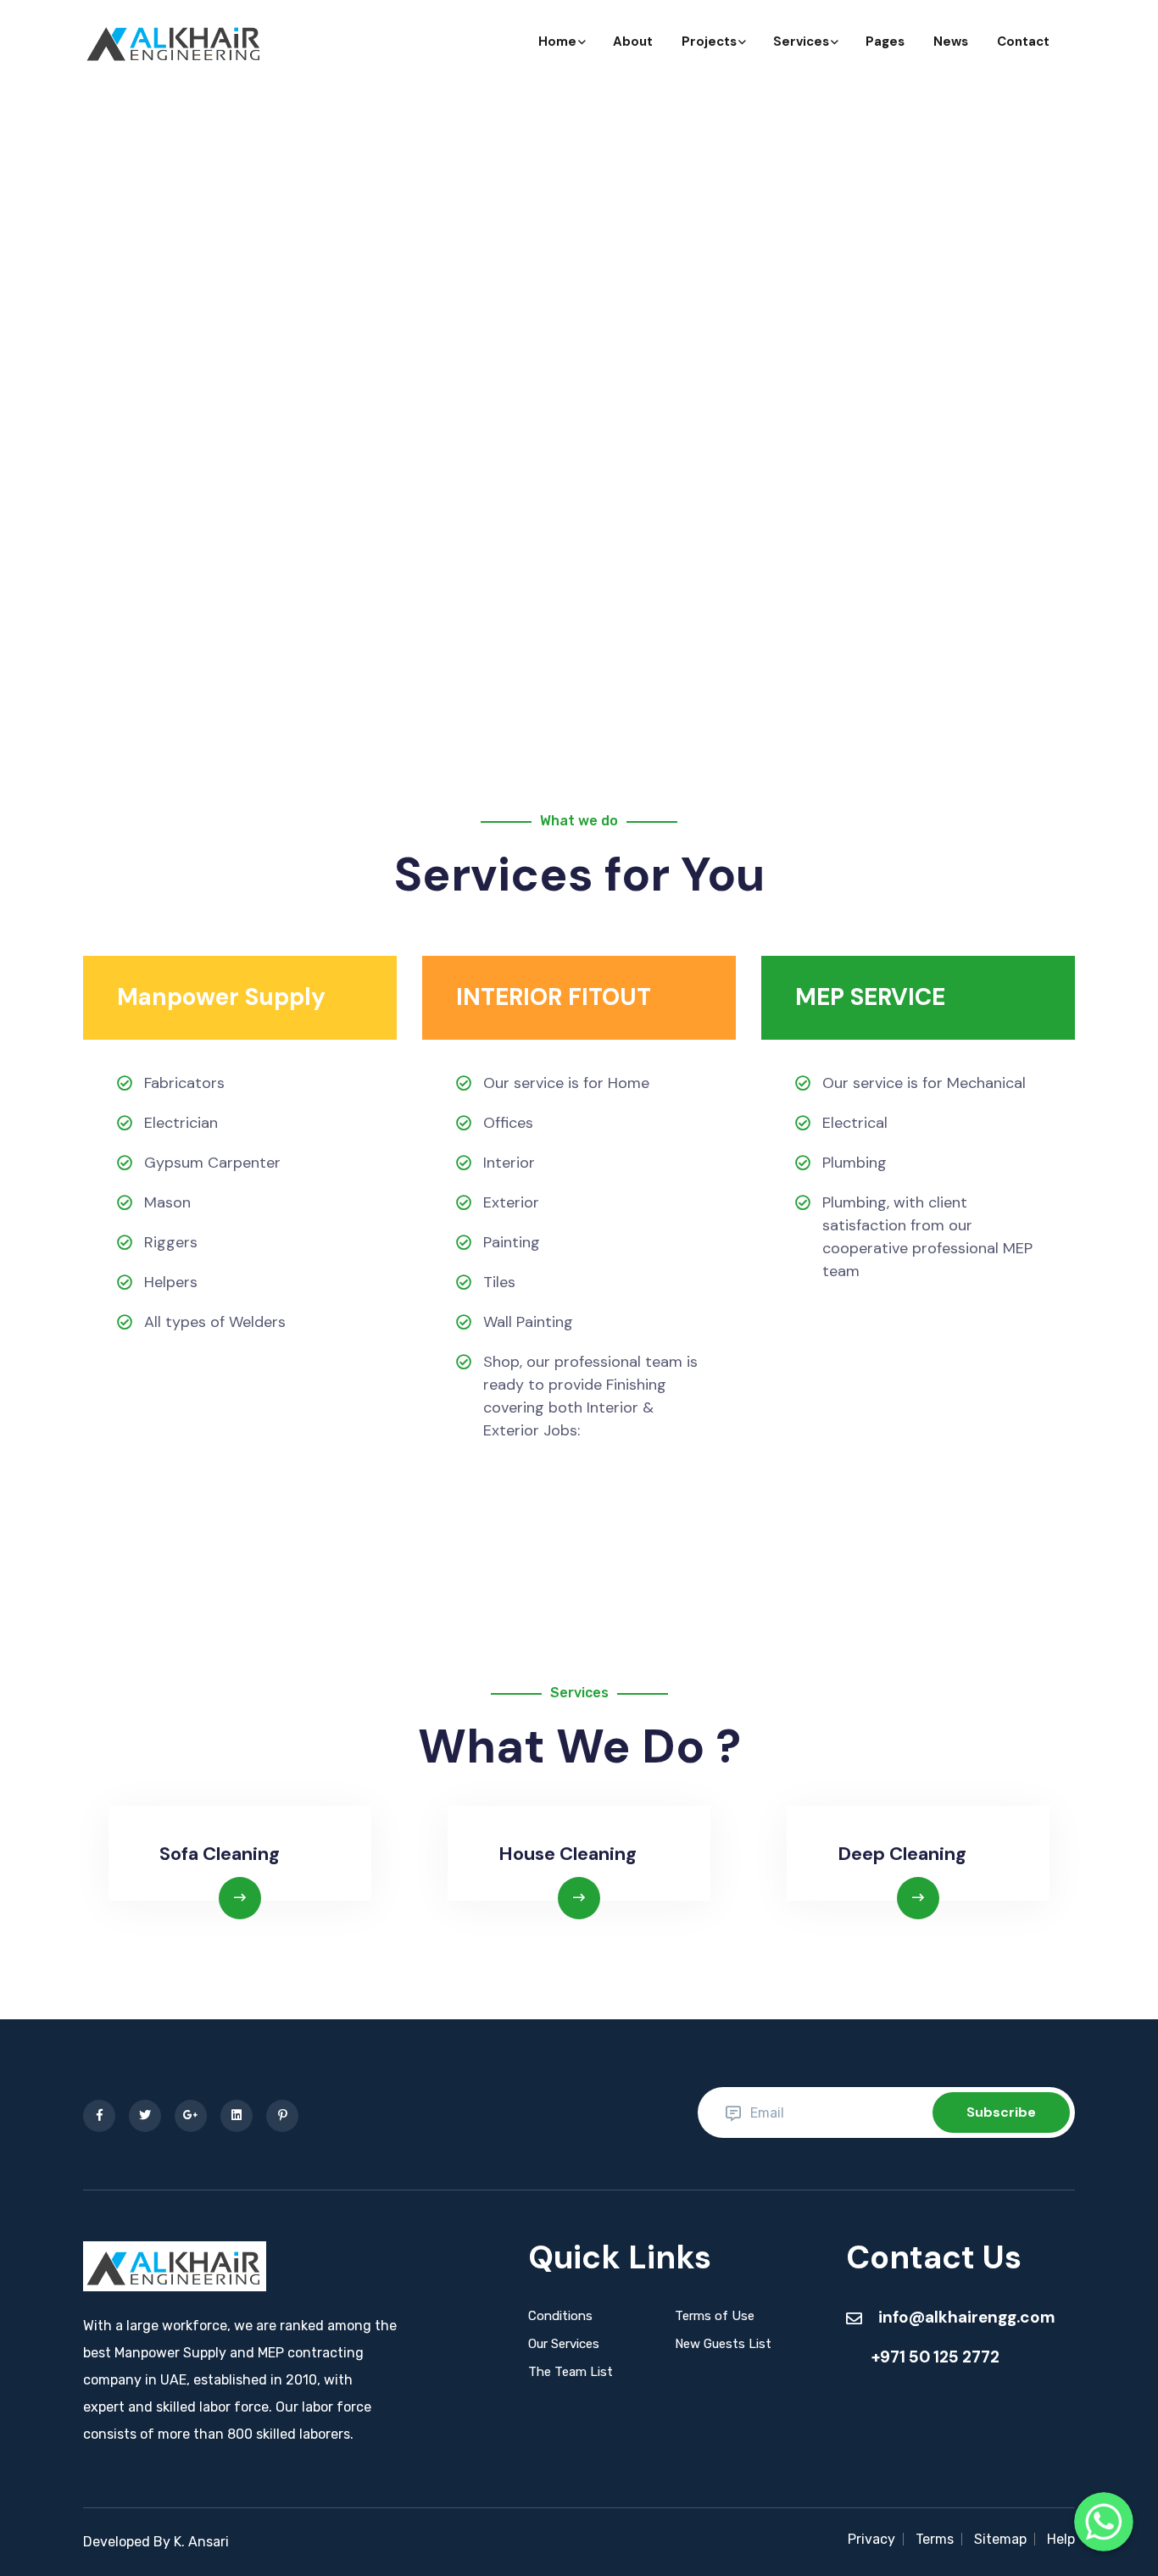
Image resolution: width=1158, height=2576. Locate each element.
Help (1061, 2539)
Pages (885, 42)
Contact (1023, 42)
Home (557, 42)
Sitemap (1000, 2539)
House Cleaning (568, 1854)
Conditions (560, 2316)
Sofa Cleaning (220, 1854)
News (951, 42)
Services (801, 42)
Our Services (564, 2344)
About (633, 42)
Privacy (871, 2539)
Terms (935, 2539)
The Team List (571, 2372)
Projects (709, 42)
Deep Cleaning (902, 1854)
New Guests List (723, 2344)
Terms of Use (715, 2316)
